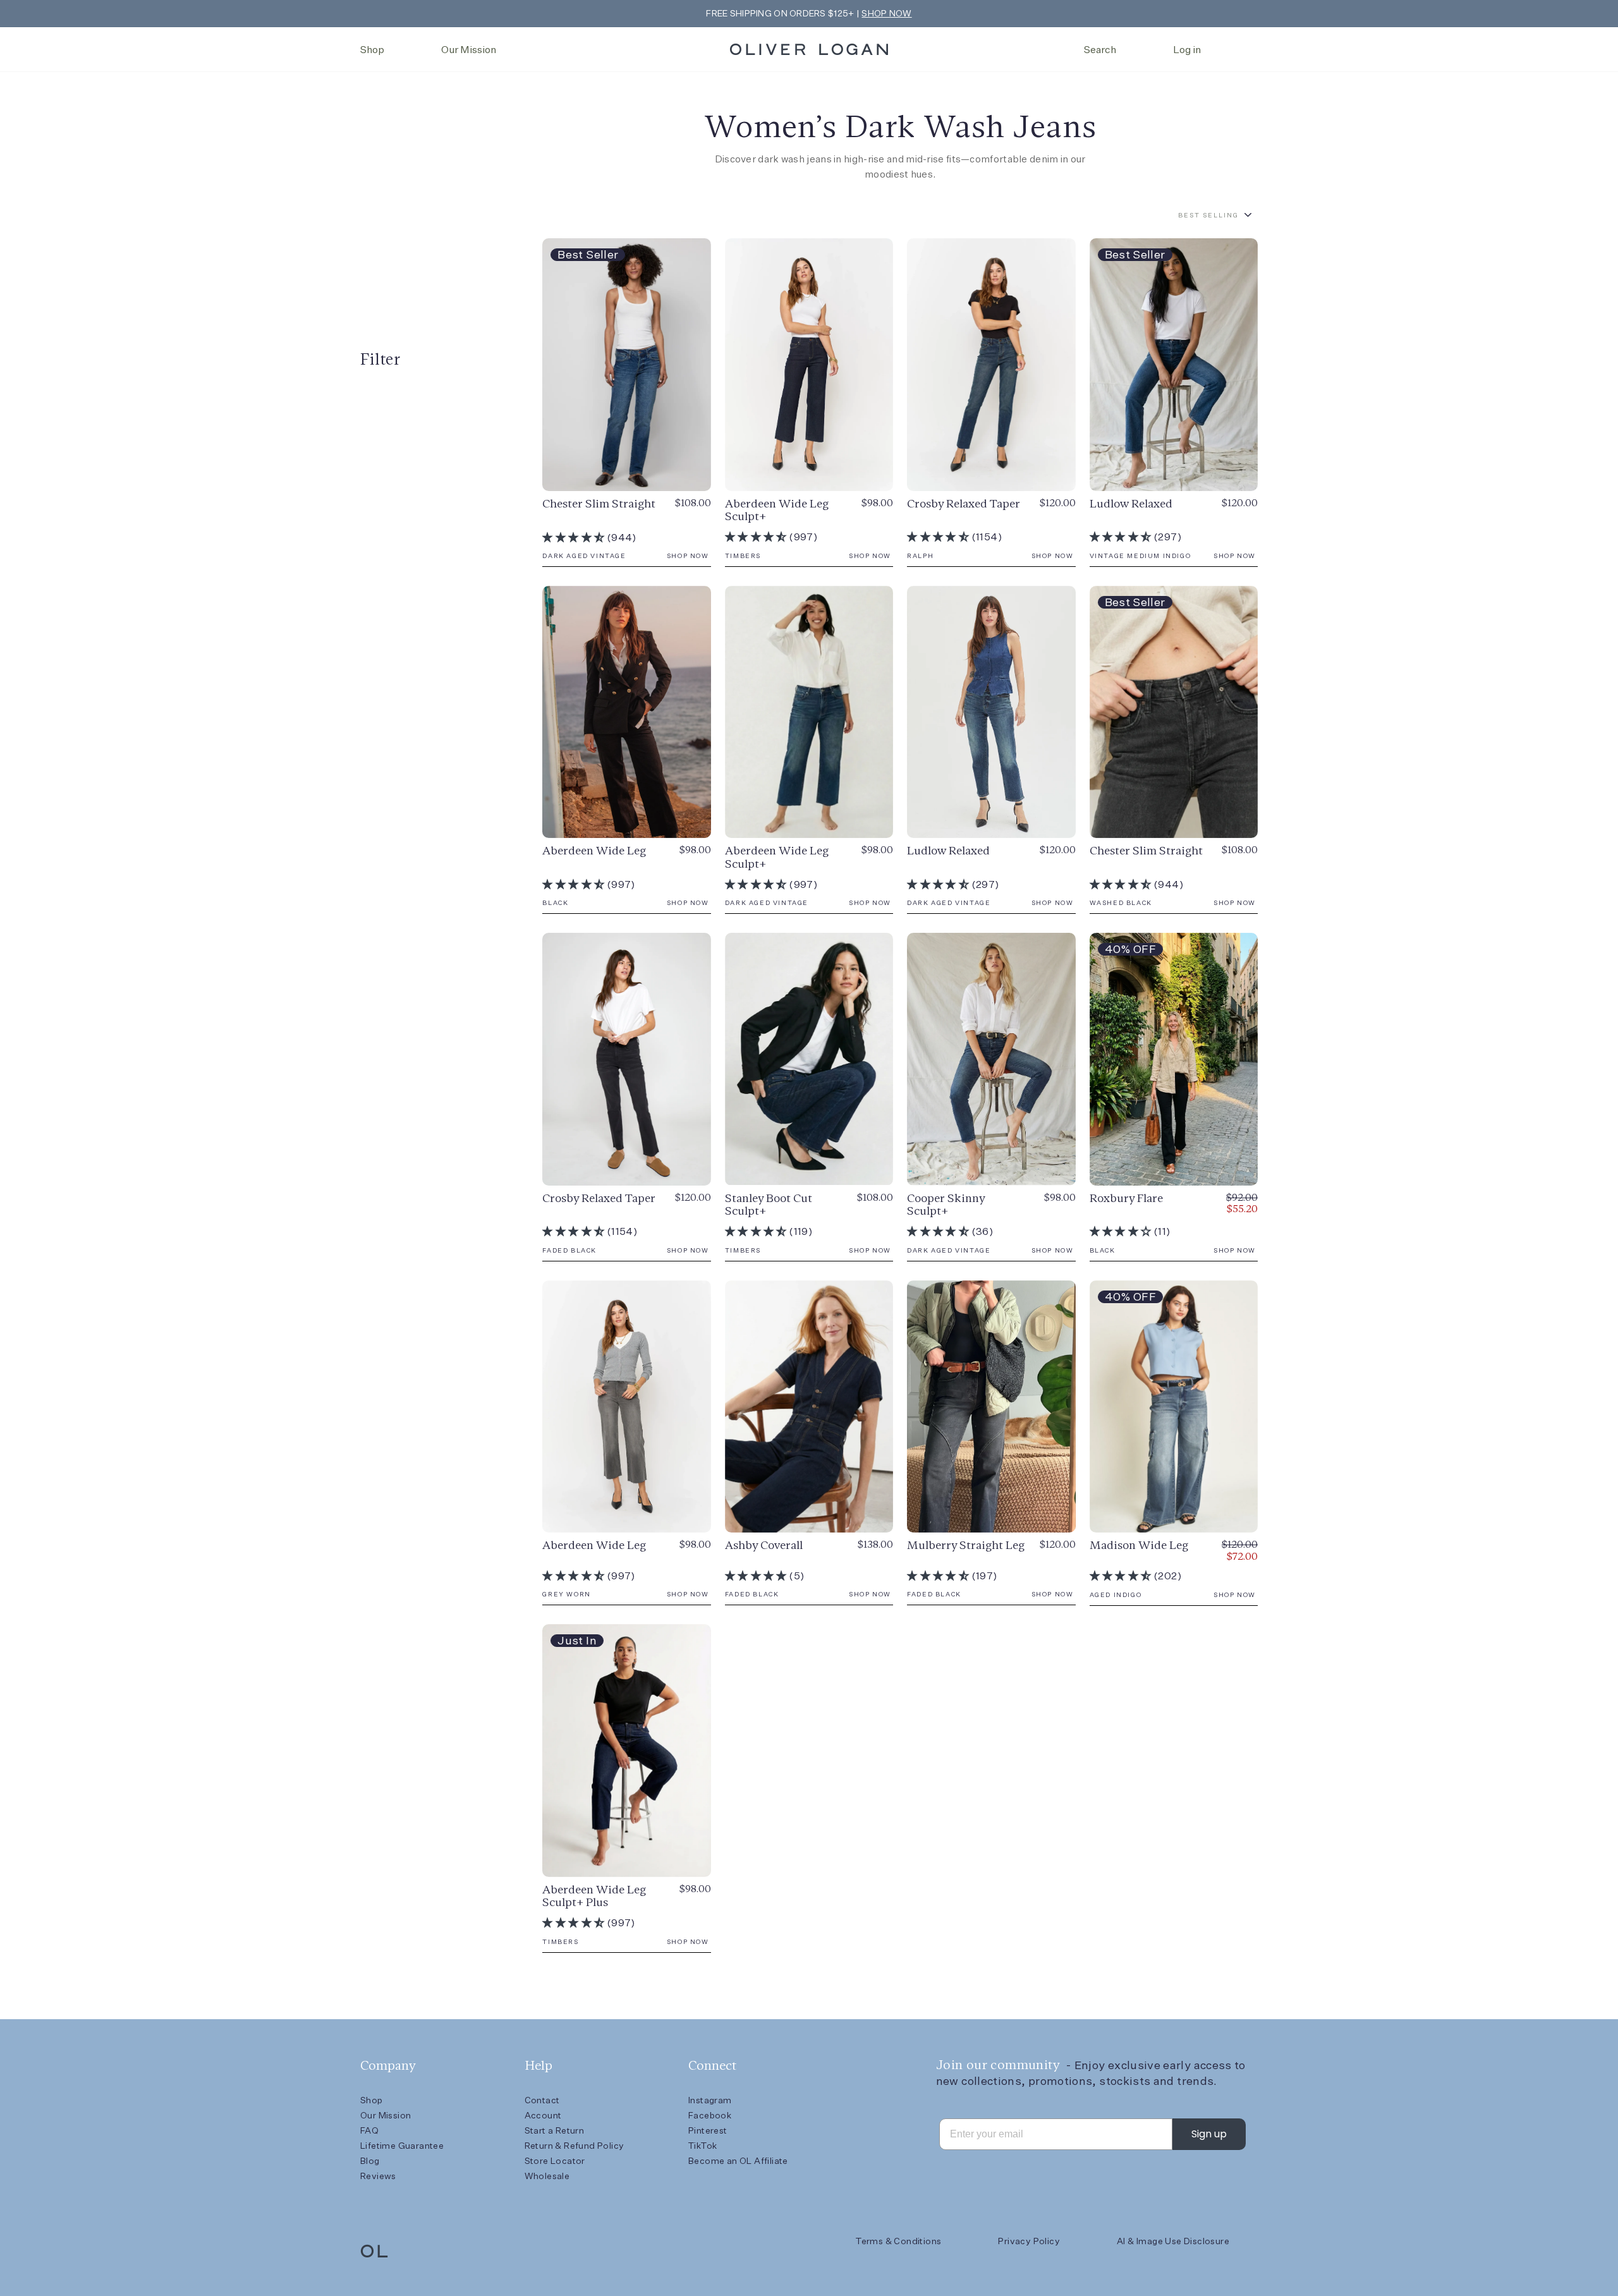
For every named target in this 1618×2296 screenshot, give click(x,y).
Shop (372, 50)
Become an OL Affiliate (738, 2161)
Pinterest (708, 2130)
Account (543, 2115)
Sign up (1209, 2134)
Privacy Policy (1029, 2241)
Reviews (378, 2176)
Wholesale (547, 2176)
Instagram (710, 2100)
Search (1100, 50)
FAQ (369, 2130)
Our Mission (469, 50)
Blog (370, 2161)
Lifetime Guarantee (402, 2146)
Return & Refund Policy (575, 2146)
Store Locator (555, 2161)
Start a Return (555, 2130)
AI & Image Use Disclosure (1173, 2241)
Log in (1187, 50)
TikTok (703, 2146)
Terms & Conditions (898, 2241)
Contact (542, 2100)
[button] (574, 538)
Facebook (710, 2115)
